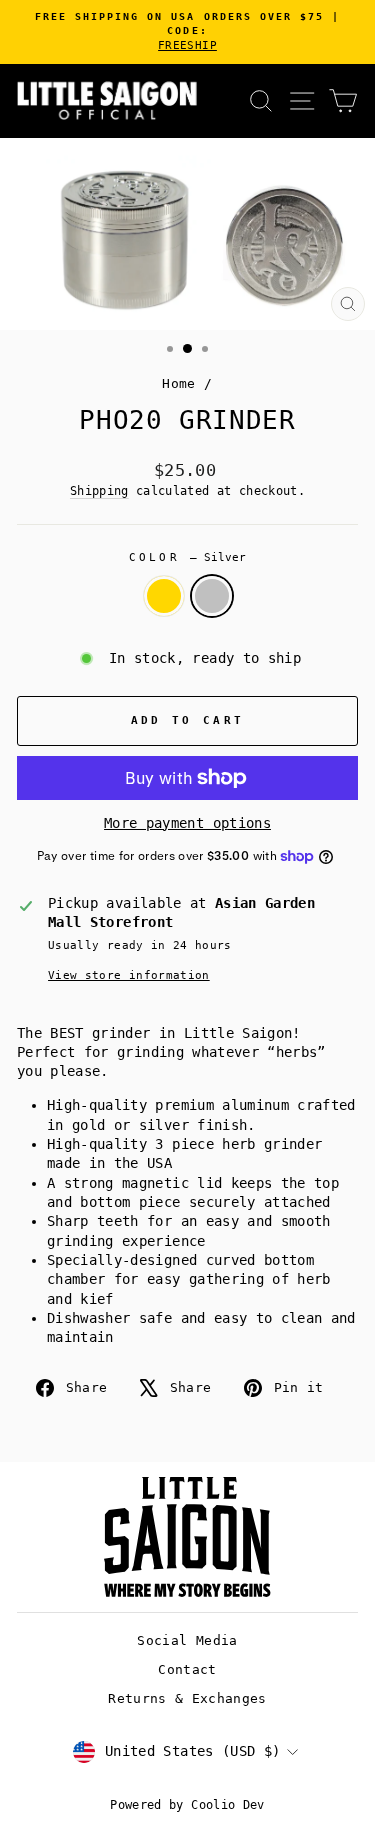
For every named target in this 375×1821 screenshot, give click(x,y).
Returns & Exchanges (187, 1698)
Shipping (99, 491)
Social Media (187, 1640)
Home (178, 383)
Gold (164, 596)
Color (188, 557)
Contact (187, 1669)
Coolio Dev (227, 1805)
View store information (129, 975)
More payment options (187, 823)
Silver (212, 596)
